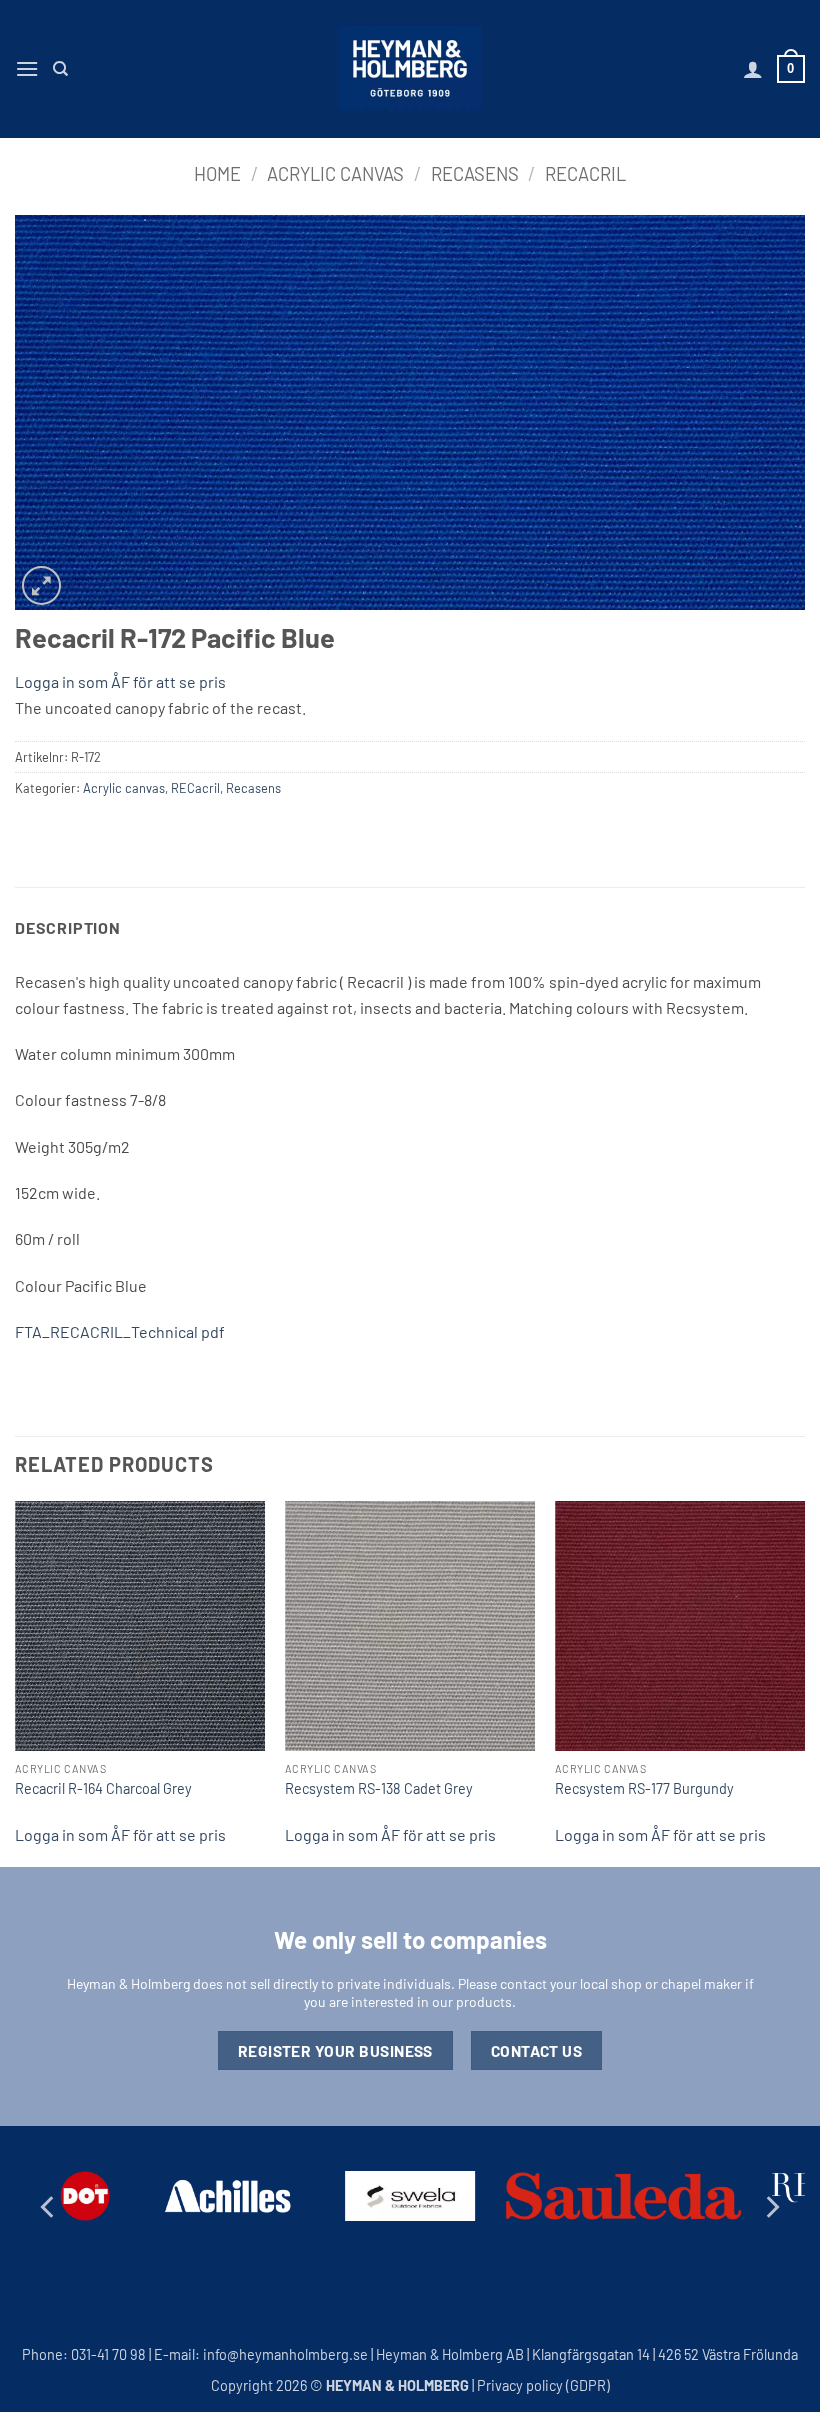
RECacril (585, 174)
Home (217, 174)
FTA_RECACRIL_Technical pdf (120, 1331)
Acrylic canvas (335, 174)
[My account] (753, 69)
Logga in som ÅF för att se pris (120, 681)
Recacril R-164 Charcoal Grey (103, 1788)
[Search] (60, 69)
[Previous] (16, 1682)
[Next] (804, 1682)
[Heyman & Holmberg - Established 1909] (410, 69)
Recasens (475, 174)
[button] (27, 68)
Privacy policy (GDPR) (543, 2385)
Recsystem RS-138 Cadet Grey (379, 1788)
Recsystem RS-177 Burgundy (644, 1788)
